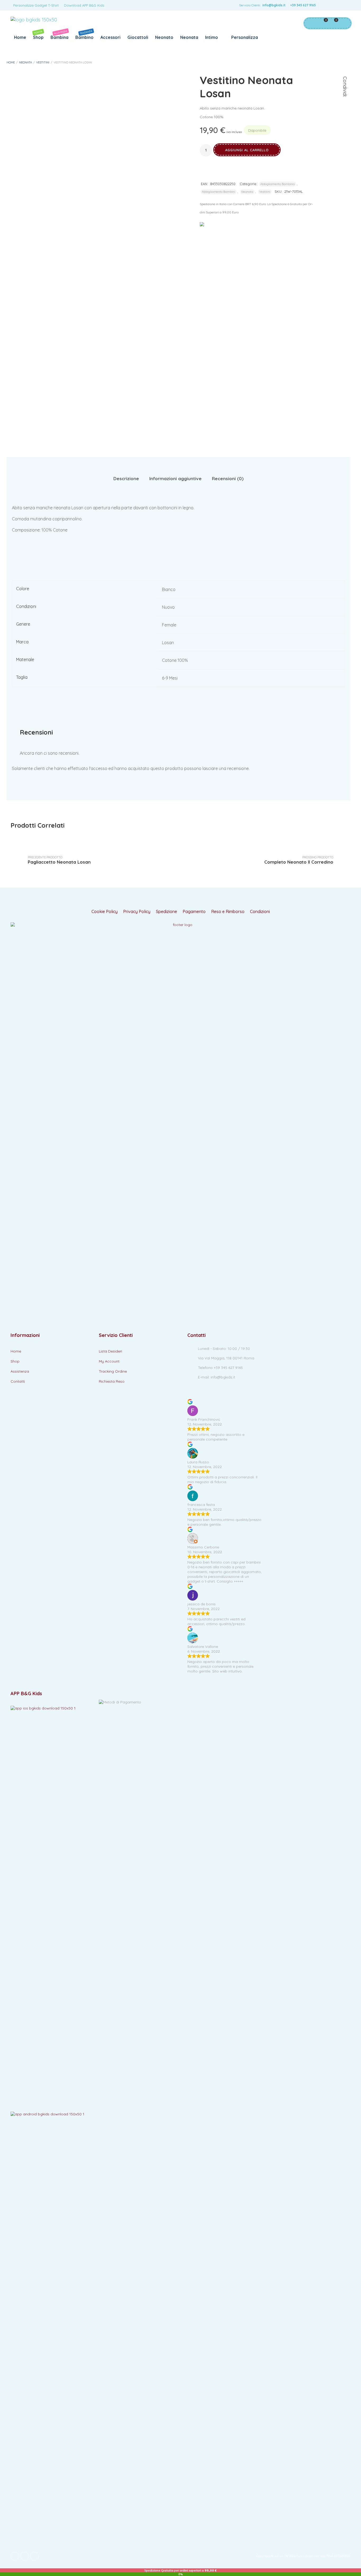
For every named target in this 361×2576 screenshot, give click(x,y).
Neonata (189, 37)
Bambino (84, 35)
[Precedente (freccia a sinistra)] (9, 1288)
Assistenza (20, 1371)
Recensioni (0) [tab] (228, 478)
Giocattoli (138, 37)
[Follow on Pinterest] (345, 5)
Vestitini (43, 62)
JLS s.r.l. (279, 2556)
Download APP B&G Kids (84, 5)
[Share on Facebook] (345, 102)
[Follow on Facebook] (324, 5)
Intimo (212, 37)
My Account (109, 1361)
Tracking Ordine (113, 1371)
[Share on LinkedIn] (345, 122)
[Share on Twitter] (345, 109)
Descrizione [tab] (126, 478)
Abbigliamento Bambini (219, 192)
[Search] (344, 23)
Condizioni (260, 912)
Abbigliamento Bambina (277, 184)
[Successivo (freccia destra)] (352, 1288)
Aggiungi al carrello (247, 150)
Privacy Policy (137, 912)
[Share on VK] (345, 129)
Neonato (164, 37)
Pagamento (194, 912)
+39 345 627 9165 (303, 5)
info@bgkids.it (274, 5)
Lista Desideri (110, 1351)
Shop (38, 35)
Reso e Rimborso (228, 912)
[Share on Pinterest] (345, 115)
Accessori (110, 37)
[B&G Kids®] (34, 20)
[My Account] (311, 23)
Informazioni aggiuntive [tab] (175, 478)
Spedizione (166, 912)
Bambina (59, 35)
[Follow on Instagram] (335, 5)
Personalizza (244, 37)
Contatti (18, 1381)
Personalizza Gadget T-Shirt (36, 5)
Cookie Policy (105, 912)
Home (20, 37)
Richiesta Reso (112, 1381)
